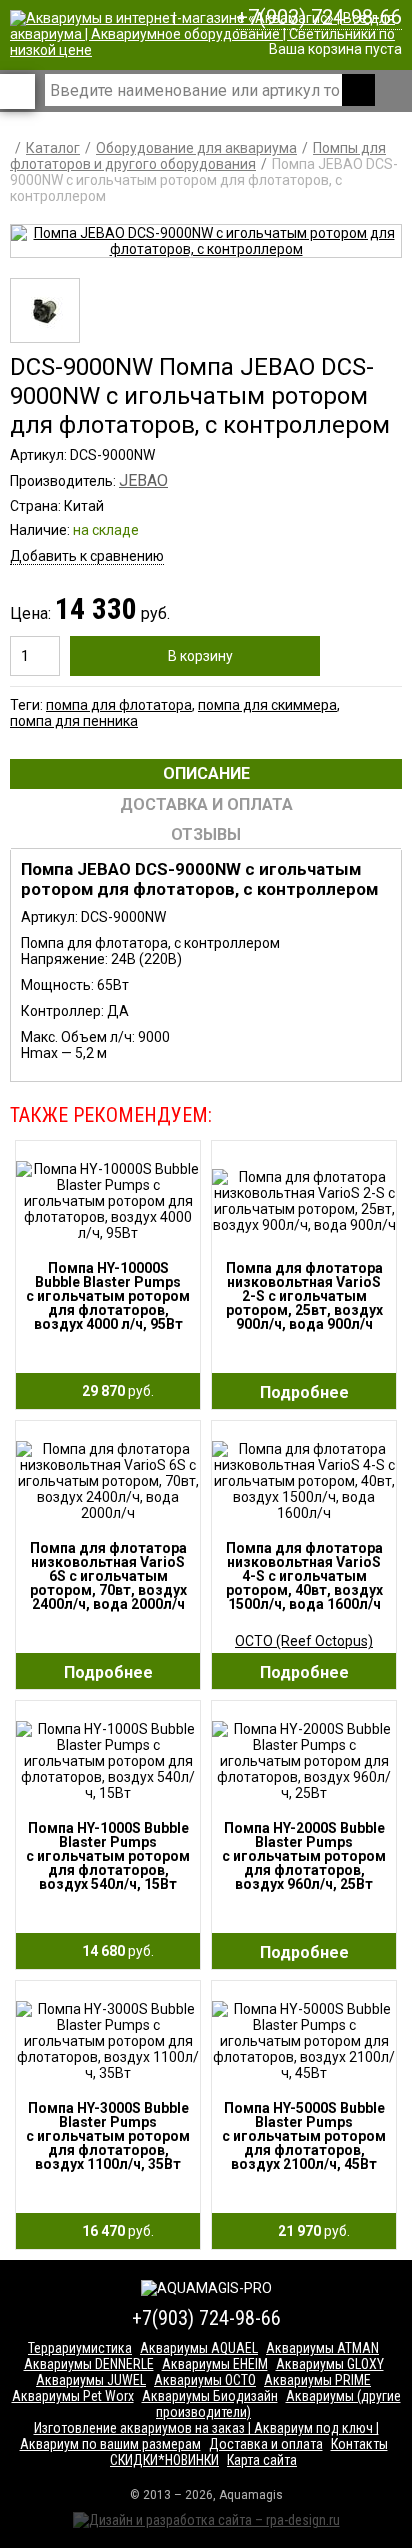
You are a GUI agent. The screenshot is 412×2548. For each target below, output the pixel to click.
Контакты (359, 2444)
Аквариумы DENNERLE (89, 2364)
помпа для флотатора (119, 705)
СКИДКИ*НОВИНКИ (164, 2460)
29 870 (113, 1391)
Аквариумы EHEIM (215, 2364)
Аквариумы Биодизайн (210, 2396)
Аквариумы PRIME (317, 2380)
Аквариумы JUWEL (91, 2380)
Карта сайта (262, 2460)
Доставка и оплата (266, 2444)
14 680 (113, 1951)
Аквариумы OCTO (205, 2380)
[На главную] (211, 50)
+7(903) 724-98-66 (319, 17)
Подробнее (304, 1392)
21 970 (309, 2231)
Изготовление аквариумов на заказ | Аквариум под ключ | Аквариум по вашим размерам (199, 2436)
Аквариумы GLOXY (330, 2364)
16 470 (113, 2231)
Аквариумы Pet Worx (73, 2396)
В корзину (200, 656)
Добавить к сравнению (87, 556)
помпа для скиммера (267, 705)
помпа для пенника (74, 721)
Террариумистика (80, 2348)
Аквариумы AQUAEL (199, 2348)
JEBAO (143, 480)
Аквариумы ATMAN (322, 2348)
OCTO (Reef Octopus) (304, 1641)
